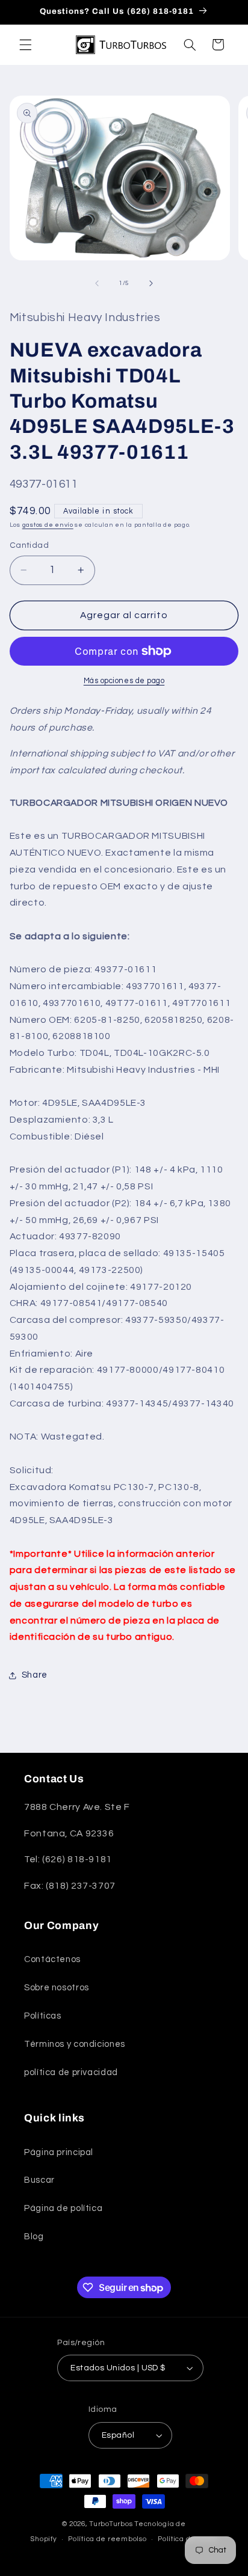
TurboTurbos (111, 2524)
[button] (25, 44)
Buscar (39, 2180)
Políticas (43, 2016)
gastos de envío (48, 525)
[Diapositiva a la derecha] (151, 283)
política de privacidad (71, 2072)
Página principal (59, 2152)
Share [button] (35, 1675)
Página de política (63, 2208)
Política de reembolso (107, 2539)
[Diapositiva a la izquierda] (97, 283)
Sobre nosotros (57, 1988)
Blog (34, 2237)
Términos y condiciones (75, 2044)
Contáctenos (52, 1959)
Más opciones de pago (124, 681)
